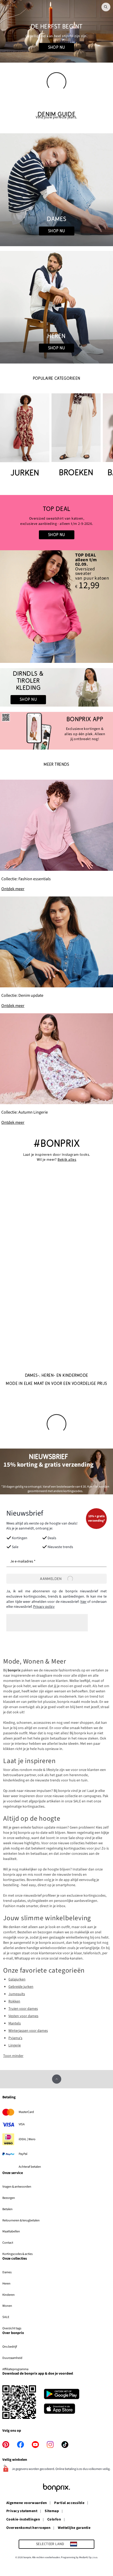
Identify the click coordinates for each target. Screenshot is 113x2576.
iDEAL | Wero (27, 2139)
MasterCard (26, 2112)
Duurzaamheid (12, 2358)
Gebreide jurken (21, 1987)
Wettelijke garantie (74, 2528)
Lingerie (15, 2045)
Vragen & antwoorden (17, 2187)
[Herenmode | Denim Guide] (56, 307)
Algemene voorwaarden (27, 2503)
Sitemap (52, 2511)
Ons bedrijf (10, 2347)
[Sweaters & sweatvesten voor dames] (56, 523)
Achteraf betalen (30, 2167)
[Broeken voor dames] (76, 436)
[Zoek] (106, 7)
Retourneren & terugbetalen (21, 2220)
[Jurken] (25, 436)
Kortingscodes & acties (17, 2254)
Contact (8, 2243)
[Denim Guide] (56, 190)
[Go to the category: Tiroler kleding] (56, 687)
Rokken (14, 2001)
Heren (6, 2283)
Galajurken (17, 1979)
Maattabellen (11, 2231)
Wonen (7, 2306)
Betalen (7, 2209)
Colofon (54, 2520)
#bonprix (56, 1144)
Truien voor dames (23, 2009)
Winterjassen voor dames (28, 2031)
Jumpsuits (17, 1994)
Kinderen (9, 2295)
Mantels (15, 2023)
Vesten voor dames (23, 2016)
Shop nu (57, 47)
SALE (6, 2317)
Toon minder (13, 2056)
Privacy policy (44, 1607)
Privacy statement (22, 2511)
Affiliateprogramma (15, 2369)
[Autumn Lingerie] (56, 1069)
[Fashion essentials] (56, 836)
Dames (7, 2272)
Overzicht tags (12, 2328)
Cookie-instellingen (23, 2520)
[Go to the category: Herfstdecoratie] (56, 31)
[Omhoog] (57, 2079)
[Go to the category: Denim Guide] (56, 115)
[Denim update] (56, 953)
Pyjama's (15, 2038)
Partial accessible (69, 2503)
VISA (22, 2124)
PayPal (23, 2154)
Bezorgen (9, 2198)
